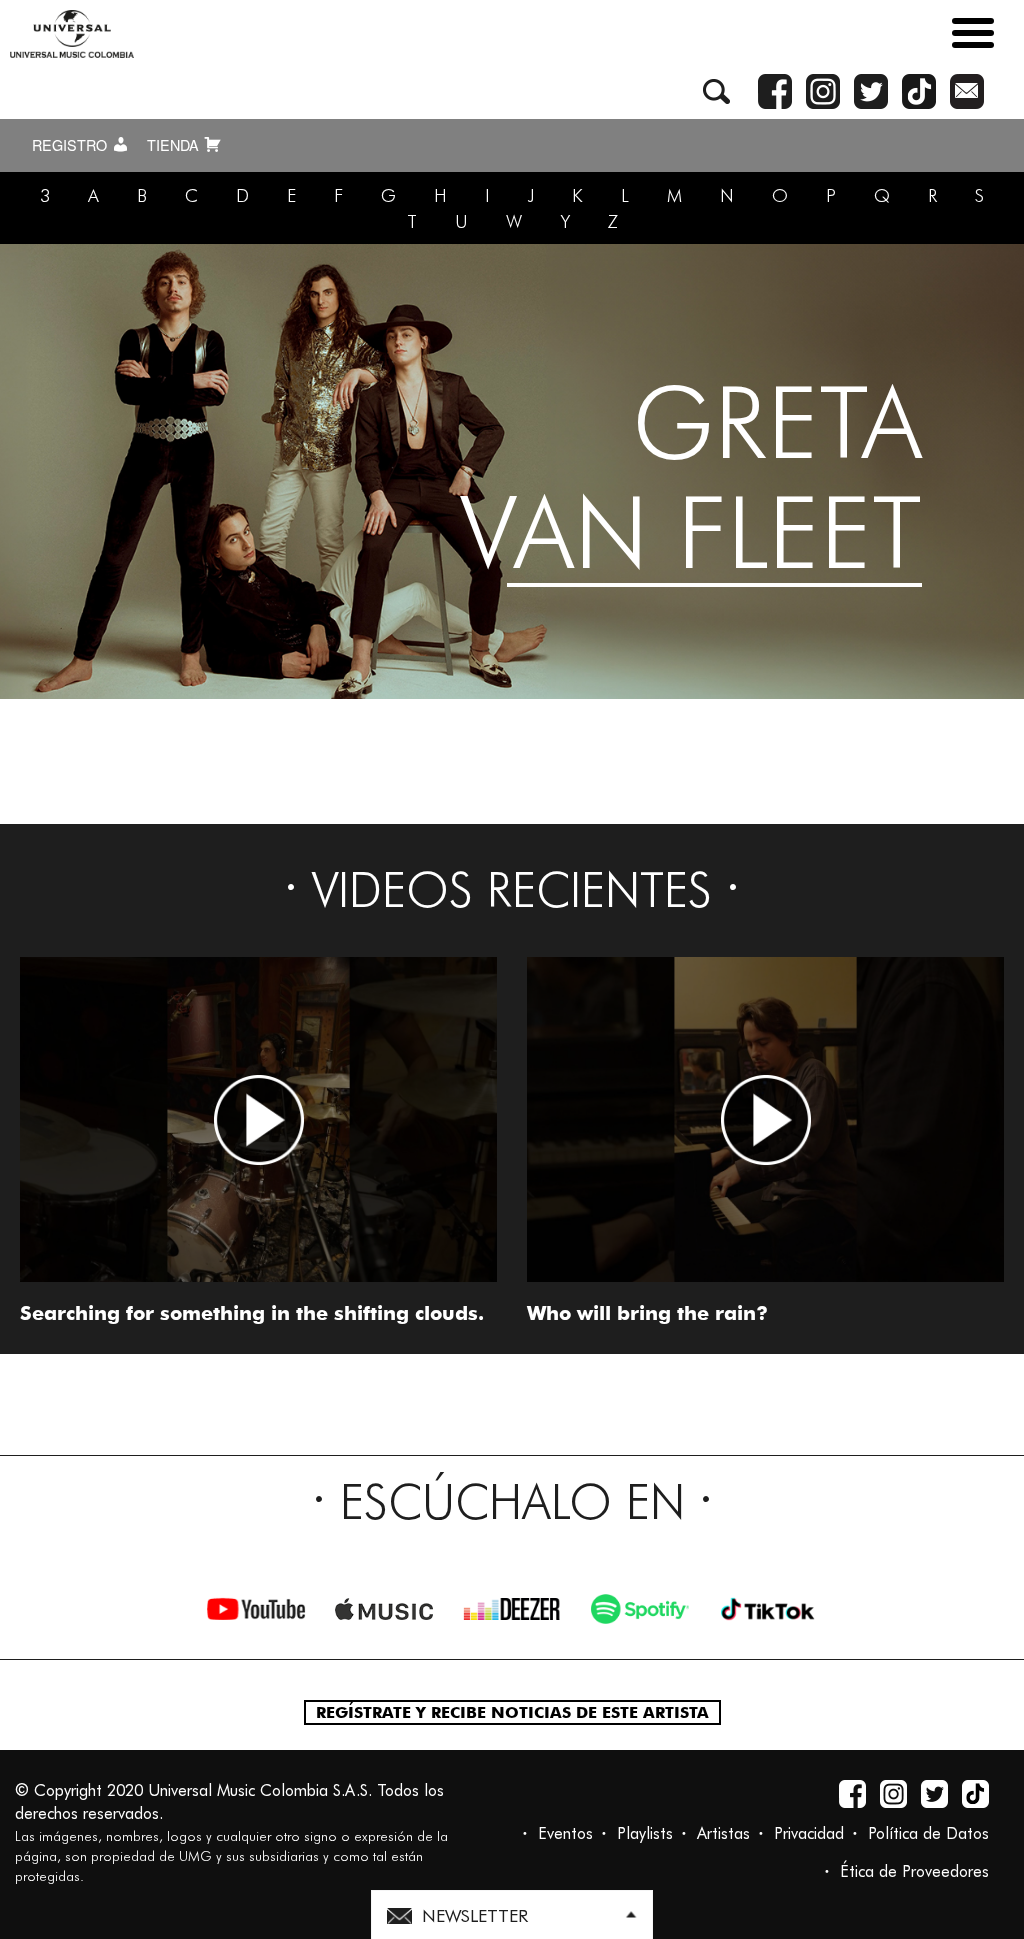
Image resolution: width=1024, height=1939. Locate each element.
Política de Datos (928, 1833)
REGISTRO (71, 145)
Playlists (645, 1833)
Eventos (565, 1833)
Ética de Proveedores (914, 1871)
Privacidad (809, 1833)
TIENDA (175, 145)
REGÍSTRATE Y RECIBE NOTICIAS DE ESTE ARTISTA (512, 1712)
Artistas (723, 1833)
